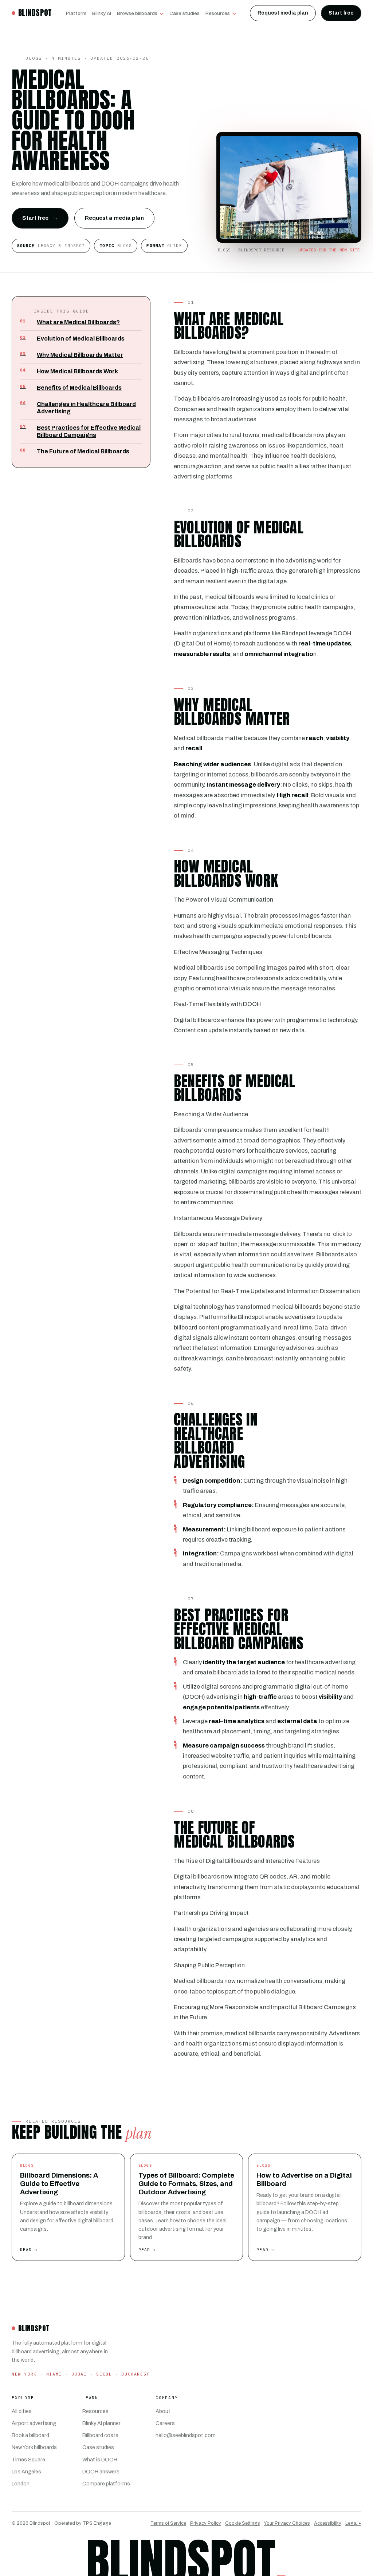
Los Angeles (26, 2472)
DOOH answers (101, 2472)
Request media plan (283, 13)
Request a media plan (114, 218)
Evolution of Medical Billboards (72, 338)
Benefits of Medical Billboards (71, 387)
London (21, 2484)
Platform (76, 13)
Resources (218, 13)
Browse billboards (137, 13)
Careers (165, 2423)
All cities (22, 2411)
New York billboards (34, 2447)
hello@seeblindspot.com (186, 2435)
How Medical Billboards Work (69, 371)
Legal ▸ (353, 2523)
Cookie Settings (243, 2523)
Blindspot (35, 13)
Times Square (28, 2460)
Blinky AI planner (101, 2423)
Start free (341, 13)
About (163, 2411)
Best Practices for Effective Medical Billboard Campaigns (80, 431)
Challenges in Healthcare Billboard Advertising (78, 407)
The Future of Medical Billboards (75, 451)
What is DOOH (100, 2460)
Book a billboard (30, 2435)
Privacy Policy (206, 2523)
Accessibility (328, 2523)
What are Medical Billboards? (70, 322)
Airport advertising (34, 2423)
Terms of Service (168, 2523)
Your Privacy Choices (287, 2523)
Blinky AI (102, 13)
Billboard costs (100, 2435)
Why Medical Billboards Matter (72, 355)
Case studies (184, 13)
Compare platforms (106, 2484)
